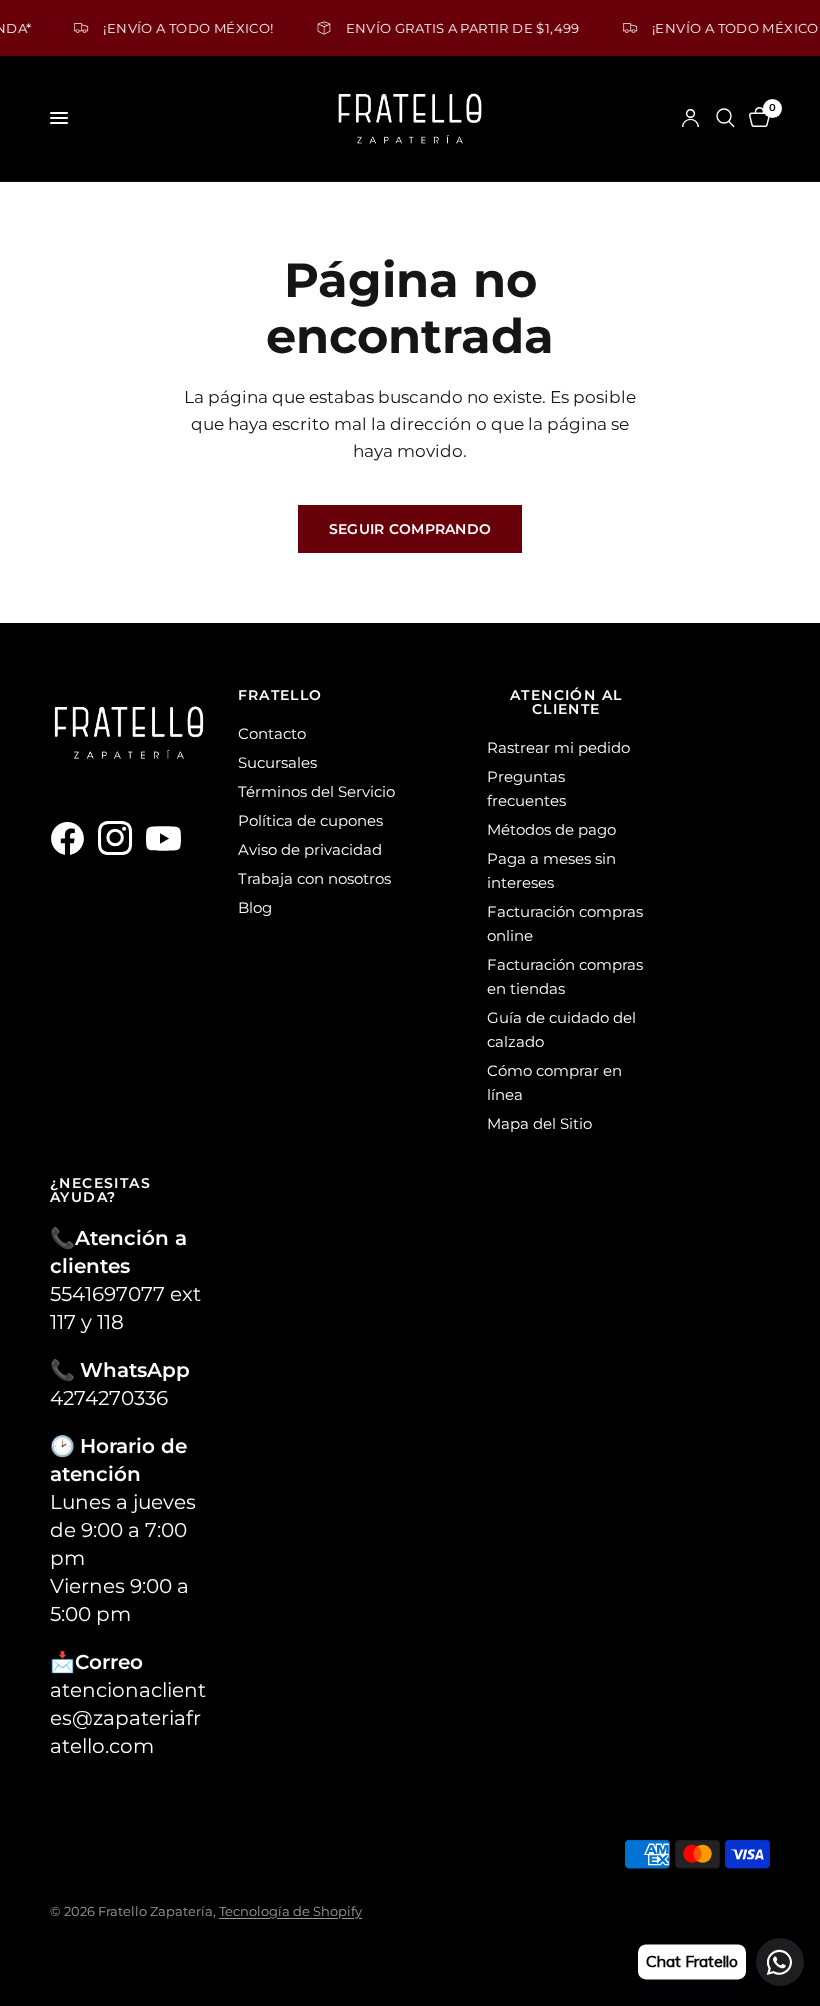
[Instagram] (120, 839)
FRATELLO (280, 695)
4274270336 (109, 1398)
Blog (255, 907)
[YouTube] (168, 839)
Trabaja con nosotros (314, 878)
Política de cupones (310, 820)
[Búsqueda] (725, 118)
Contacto (272, 733)
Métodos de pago (551, 829)
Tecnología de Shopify (290, 1911)
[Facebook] (72, 839)
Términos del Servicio (316, 791)
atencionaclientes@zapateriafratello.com (128, 1718)
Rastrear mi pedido (558, 747)
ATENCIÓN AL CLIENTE (566, 702)
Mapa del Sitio (539, 1123)
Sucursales (277, 762)
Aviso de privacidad (310, 849)
